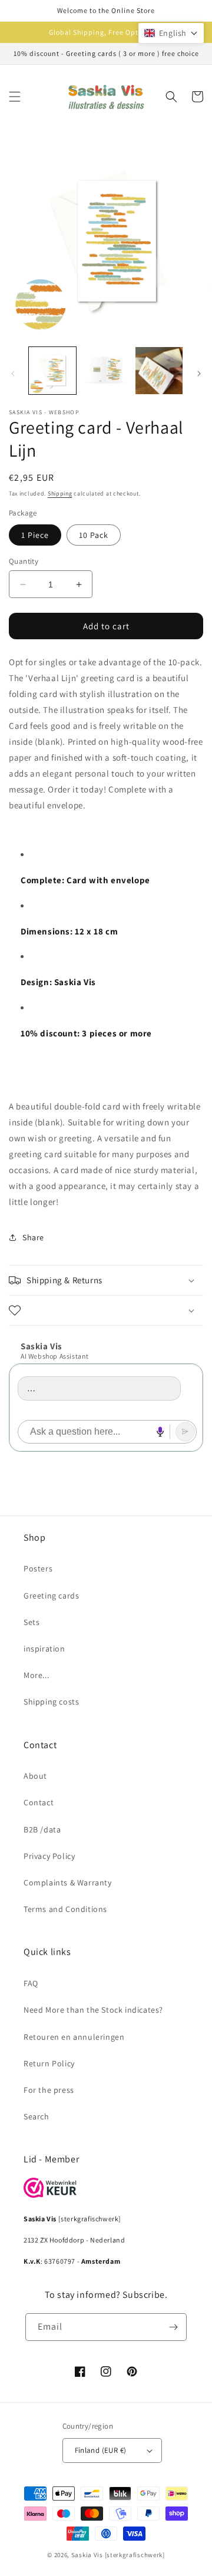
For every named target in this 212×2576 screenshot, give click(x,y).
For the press (49, 2090)
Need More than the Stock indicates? (93, 2010)
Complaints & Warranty (68, 1883)
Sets (32, 1622)
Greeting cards (51, 1596)
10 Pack (94, 535)
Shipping (60, 493)
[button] (15, 97)
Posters (38, 1568)
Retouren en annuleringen (74, 2037)
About (35, 1776)
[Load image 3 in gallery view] (159, 371)
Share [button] (33, 1237)
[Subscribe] (173, 2327)
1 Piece (35, 535)
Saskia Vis (87, 2555)
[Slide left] (13, 374)
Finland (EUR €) (101, 2450)
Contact (39, 1802)
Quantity (24, 561)
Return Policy (49, 2063)
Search (37, 2116)
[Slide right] (199, 374)
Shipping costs (51, 1702)
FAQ (31, 1983)
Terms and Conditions (65, 1909)
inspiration (44, 1649)
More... (36, 1675)
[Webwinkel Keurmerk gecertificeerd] (50, 2194)
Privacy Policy (49, 1856)
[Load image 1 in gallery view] (52, 371)
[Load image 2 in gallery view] (105, 371)
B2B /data (42, 1829)
